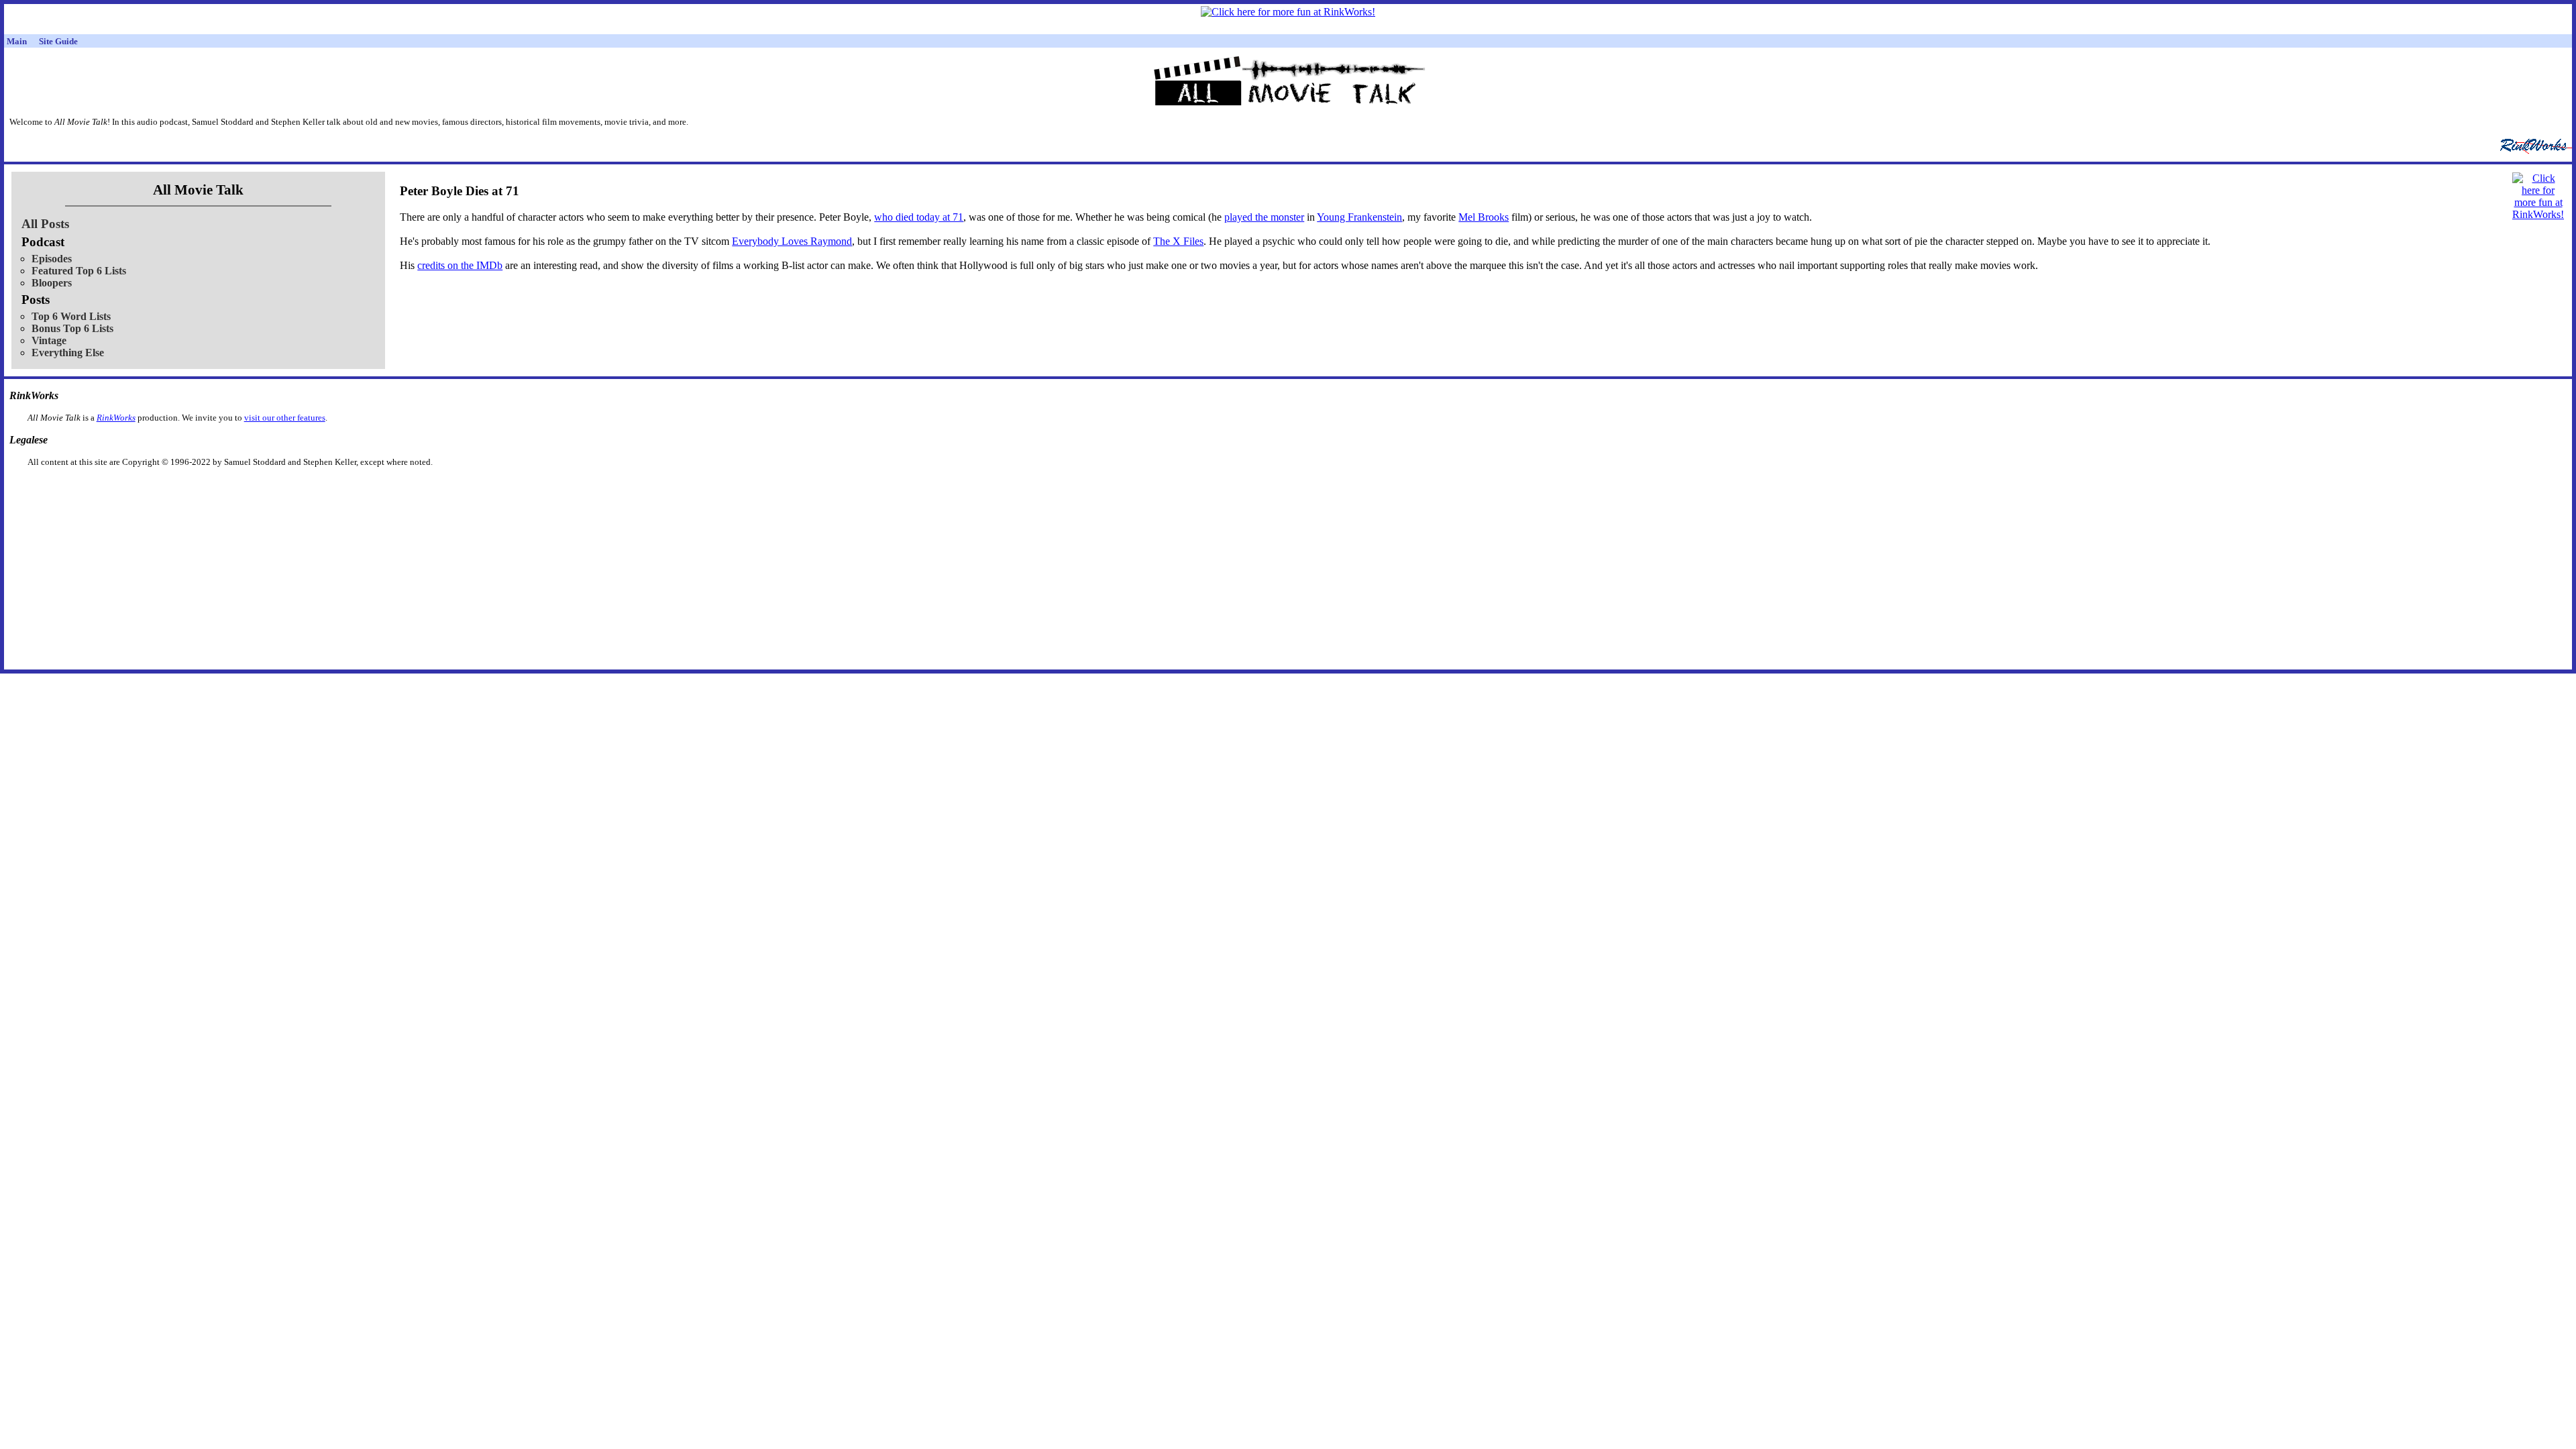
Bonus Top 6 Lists (72, 328)
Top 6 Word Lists (71, 316)
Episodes (52, 259)
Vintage (49, 340)
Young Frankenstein (1359, 217)
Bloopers (52, 283)
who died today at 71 (919, 217)
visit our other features (285, 418)
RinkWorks (116, 418)
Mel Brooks (1484, 217)
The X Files (1178, 241)
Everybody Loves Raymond (792, 241)
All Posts (45, 224)
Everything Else (68, 353)
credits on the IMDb (460, 265)
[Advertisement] (1219, 489)
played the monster (1264, 217)
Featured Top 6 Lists (79, 271)
